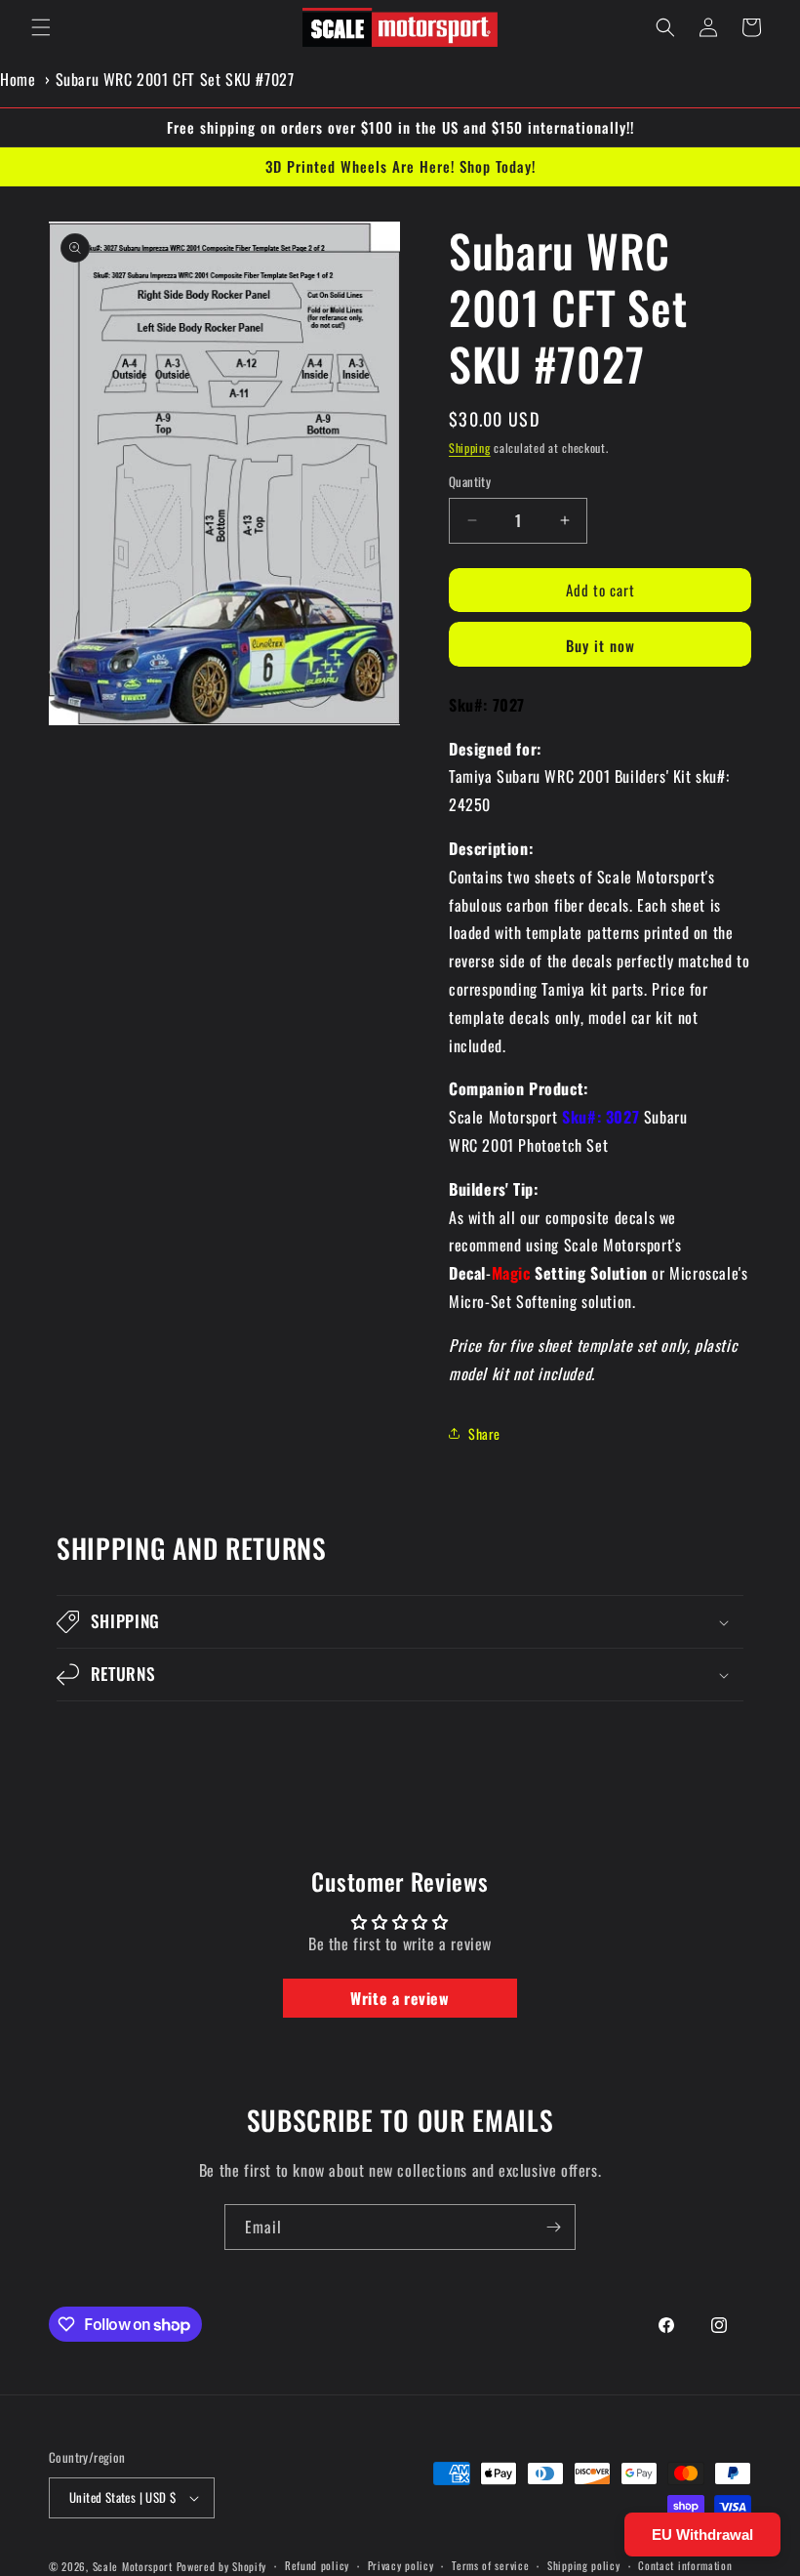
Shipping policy (584, 2565)
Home (18, 79)
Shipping (470, 448)
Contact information (685, 2565)
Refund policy (317, 2565)
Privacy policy (401, 2565)
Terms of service (490, 2565)
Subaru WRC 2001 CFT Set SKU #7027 (175, 79)
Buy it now (600, 645)
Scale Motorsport (133, 2566)
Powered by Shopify (222, 2566)
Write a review (400, 1998)
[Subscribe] (553, 2227)
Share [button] (484, 1433)
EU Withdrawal (702, 2535)
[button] (41, 27)
